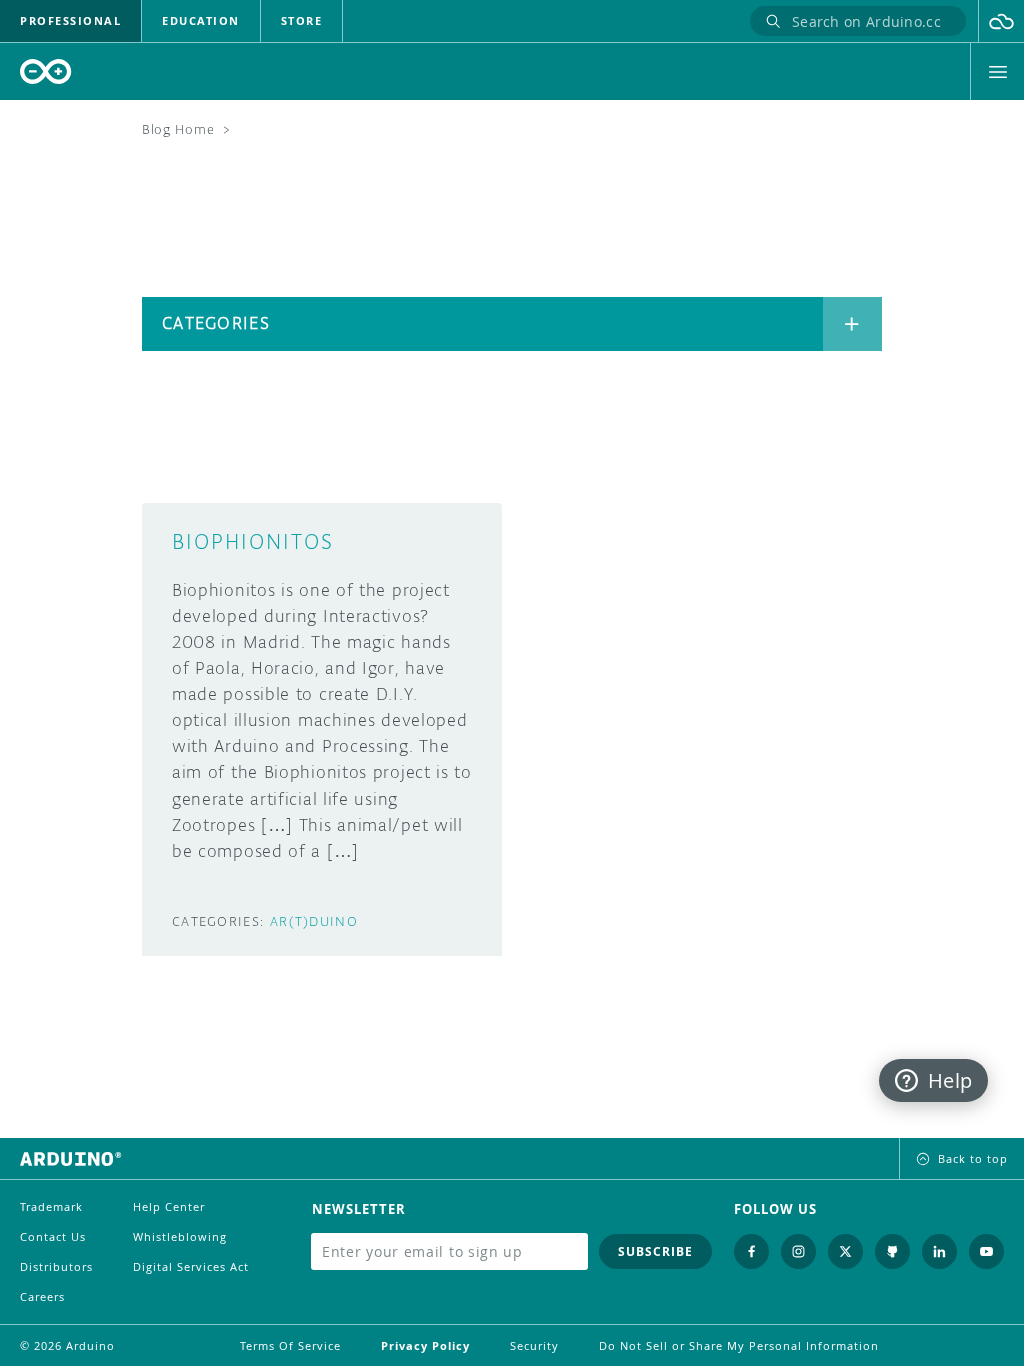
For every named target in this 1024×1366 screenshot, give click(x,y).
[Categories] (852, 324)
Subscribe (655, 1251)
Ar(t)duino (314, 921)
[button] (1001, 21)
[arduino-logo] (46, 71)
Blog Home (178, 129)
